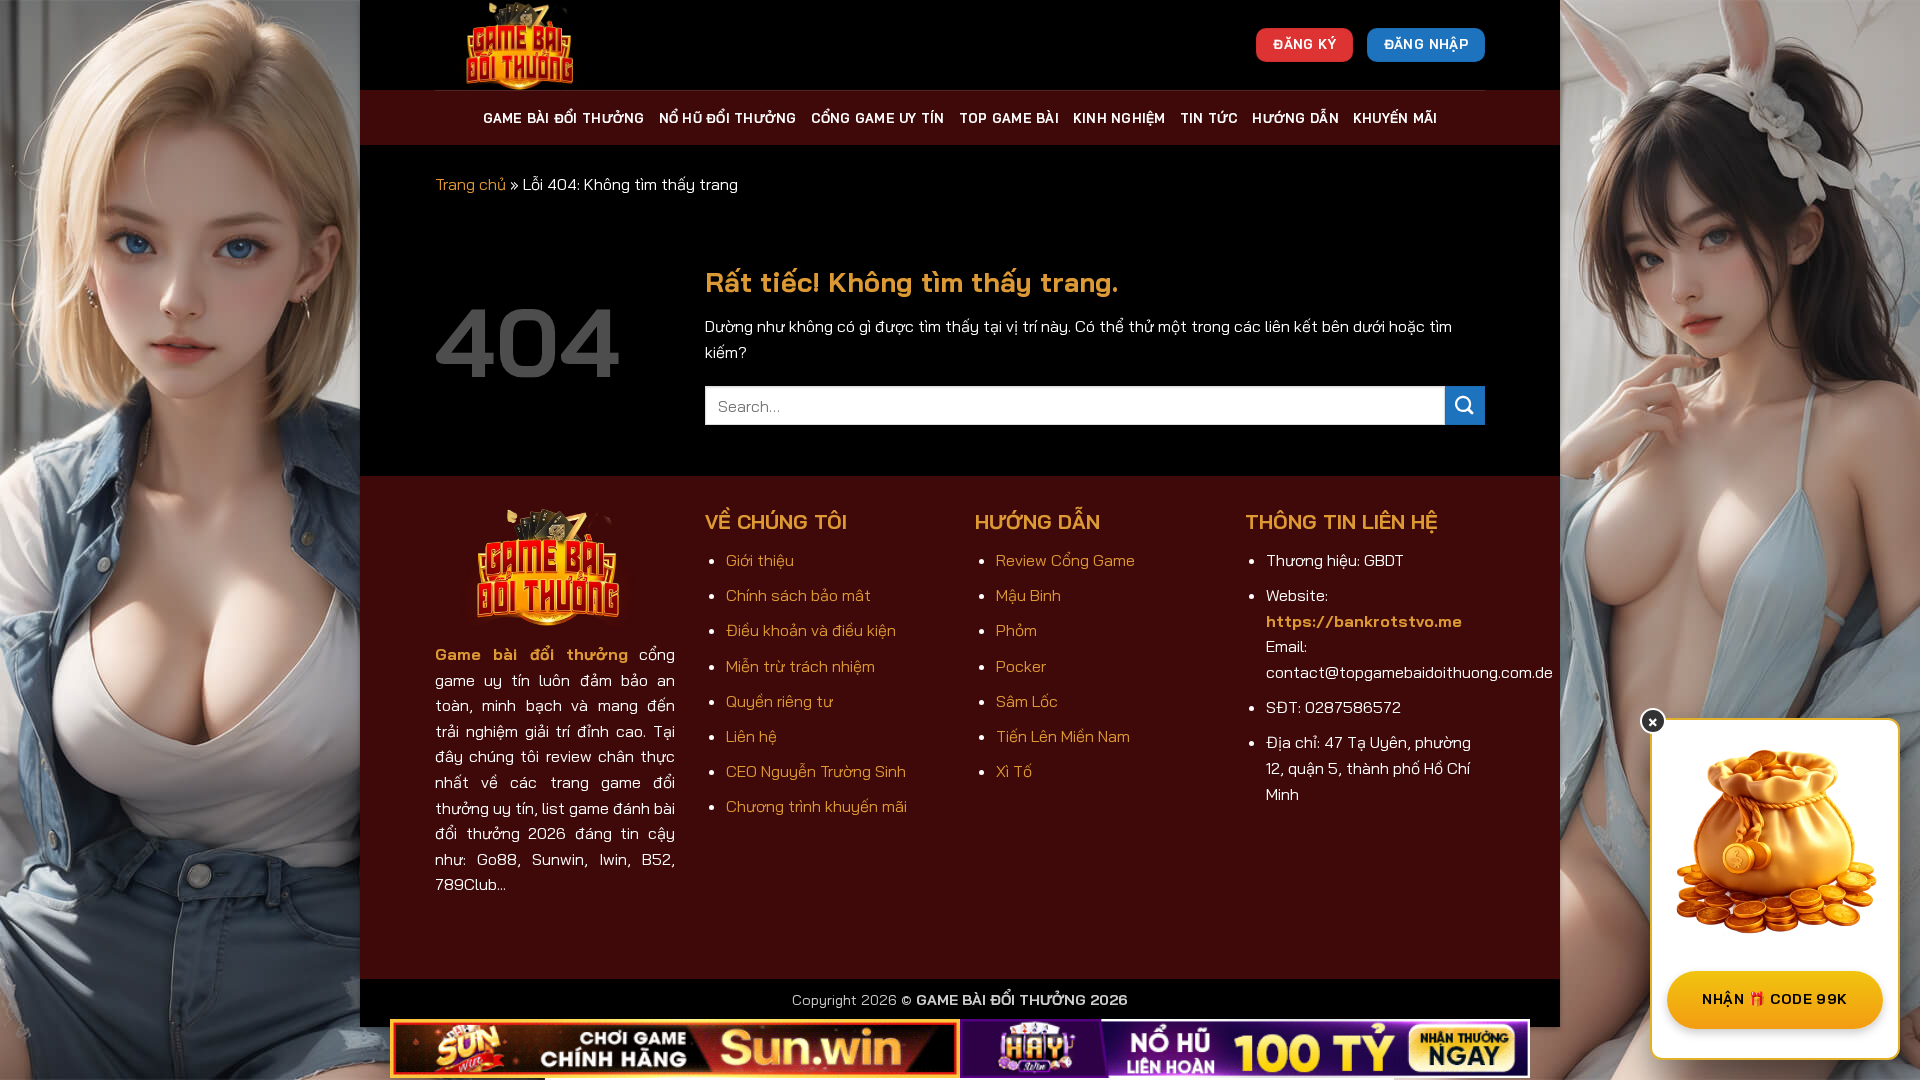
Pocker (1021, 666)
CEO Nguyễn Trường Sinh (816, 771)
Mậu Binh (1028, 595)
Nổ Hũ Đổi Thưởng (728, 118)
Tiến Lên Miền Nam (1063, 736)
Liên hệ (751, 736)
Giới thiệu (760, 560)
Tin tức (1209, 118)
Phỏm (1016, 630)
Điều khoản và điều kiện (811, 630)
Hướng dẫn (1295, 118)
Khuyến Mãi (1395, 118)
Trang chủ (470, 184)
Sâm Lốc (1027, 701)
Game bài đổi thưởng (564, 118)
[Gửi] (1465, 405)
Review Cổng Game (1065, 560)
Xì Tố (1014, 771)
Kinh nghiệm (1119, 118)
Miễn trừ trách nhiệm (800, 666)
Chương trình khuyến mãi (816, 806)
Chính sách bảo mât (798, 595)
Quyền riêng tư (779, 701)
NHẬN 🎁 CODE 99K (1774, 999)
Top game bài (1009, 118)
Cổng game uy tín (878, 118)
